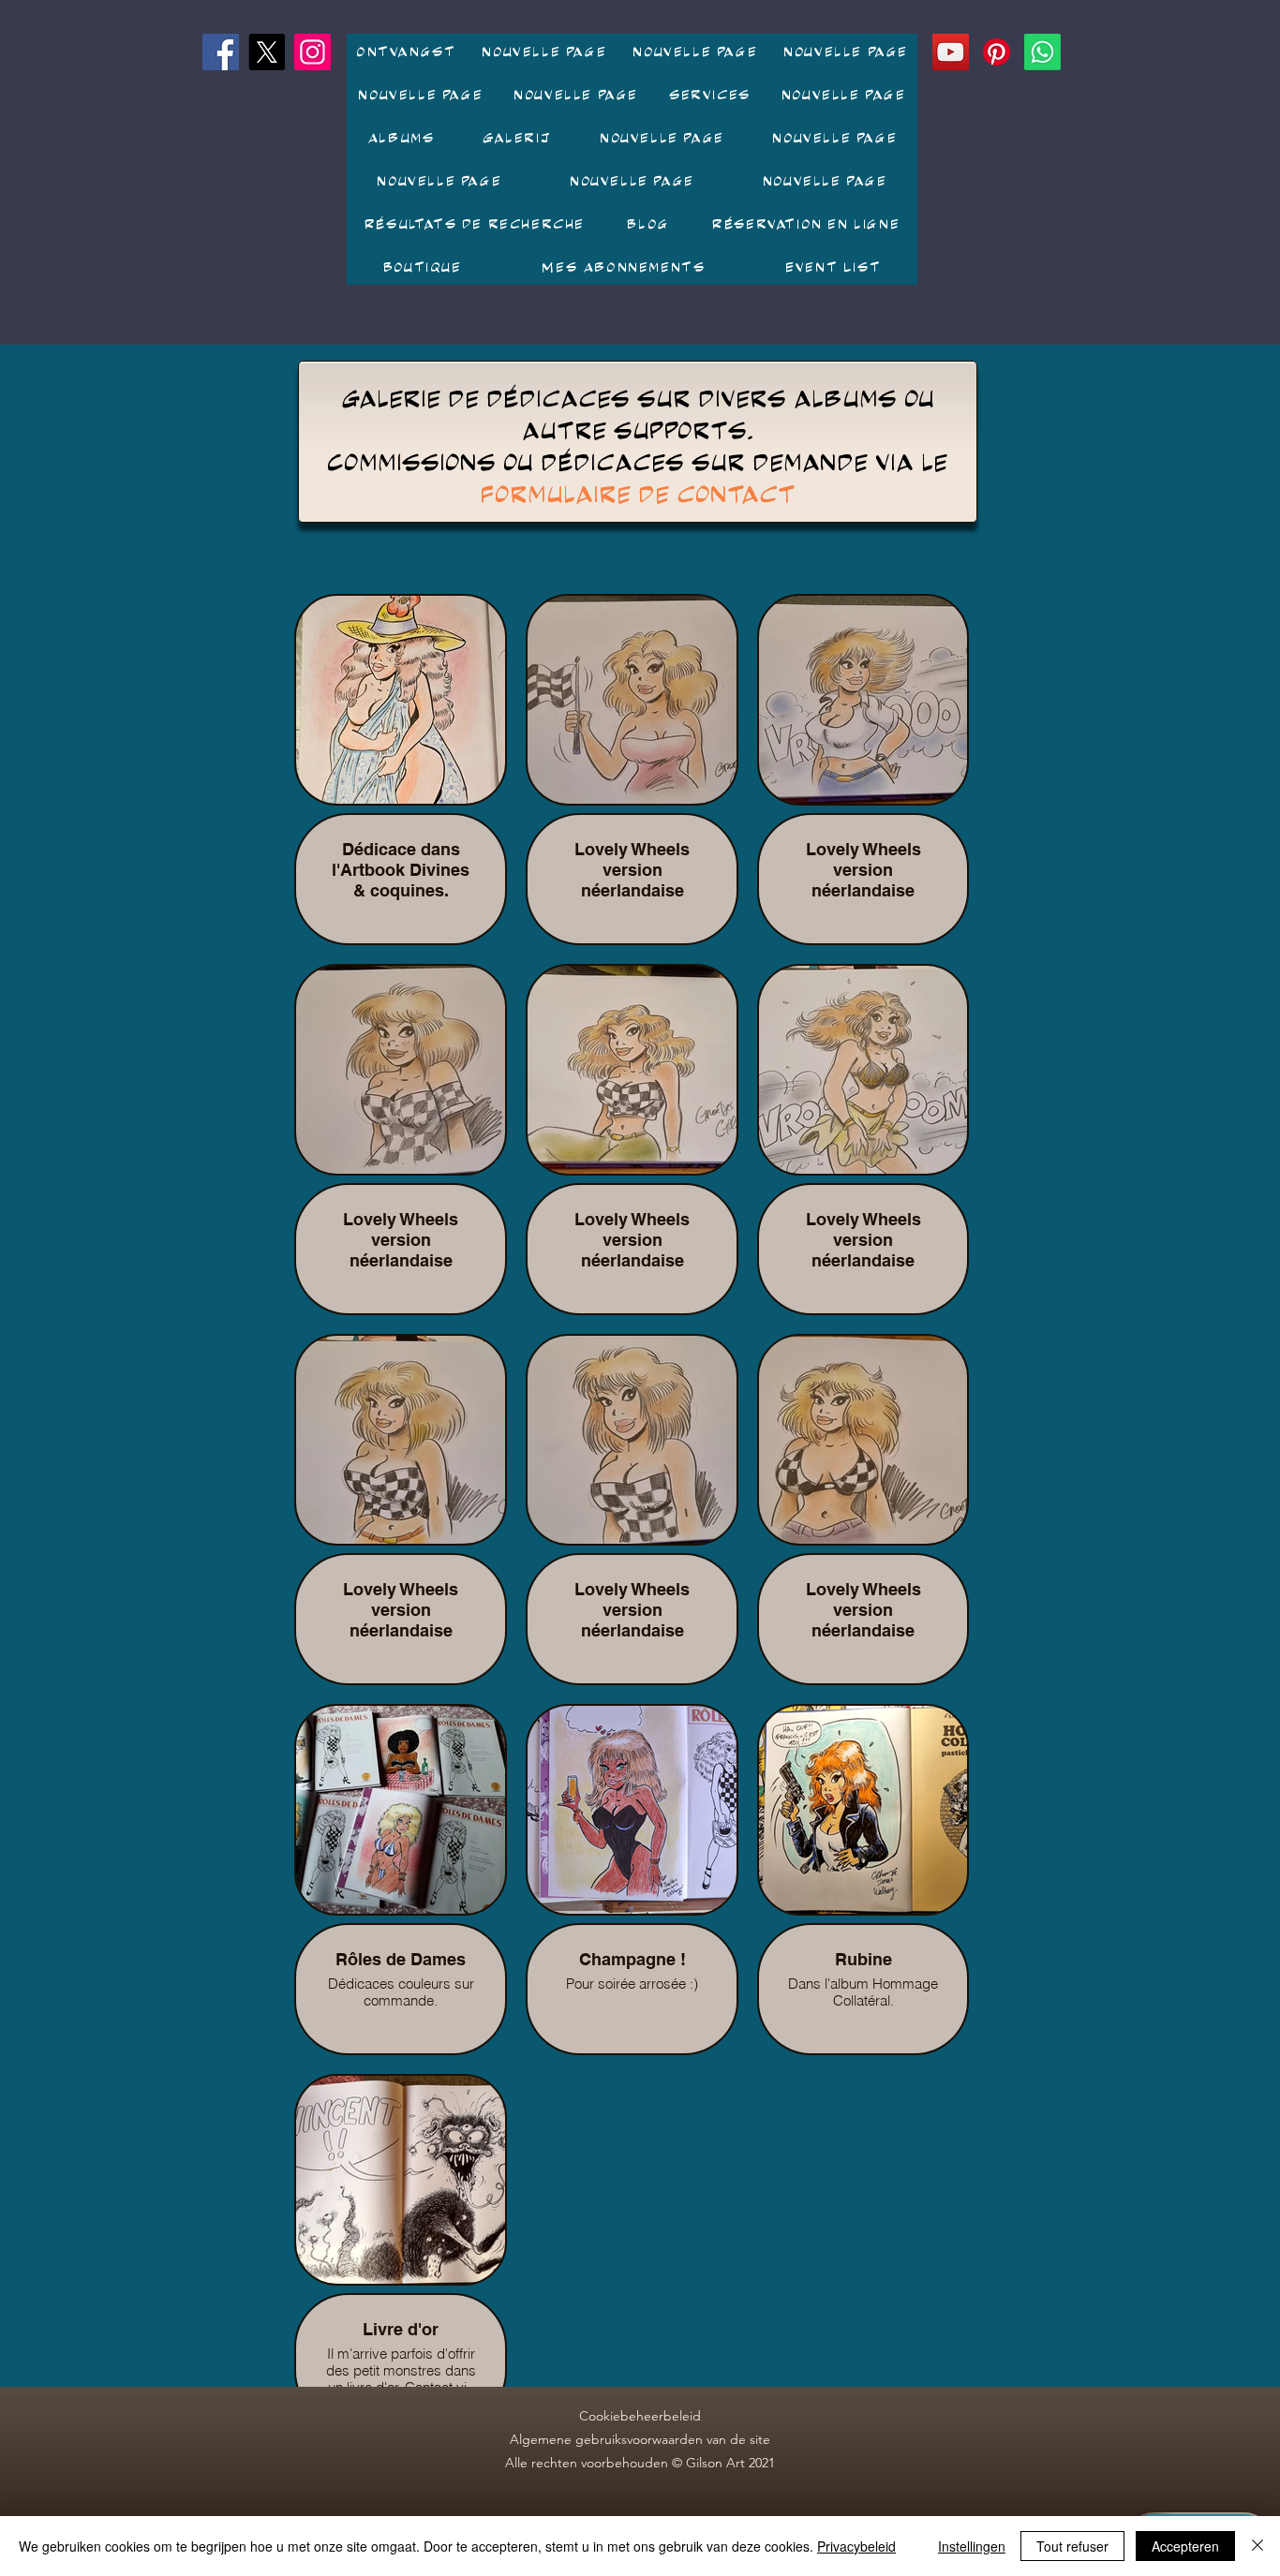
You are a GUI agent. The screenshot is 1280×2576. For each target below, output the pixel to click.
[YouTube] (951, 52)
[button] (401, 138)
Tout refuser (1072, 2546)
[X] (267, 52)
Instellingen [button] (972, 2546)
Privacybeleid (856, 2546)
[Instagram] (313, 52)
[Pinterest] (997, 52)
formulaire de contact (638, 493)
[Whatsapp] (1042, 52)
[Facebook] (221, 52)
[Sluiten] (1258, 2546)
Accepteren (1185, 2546)
